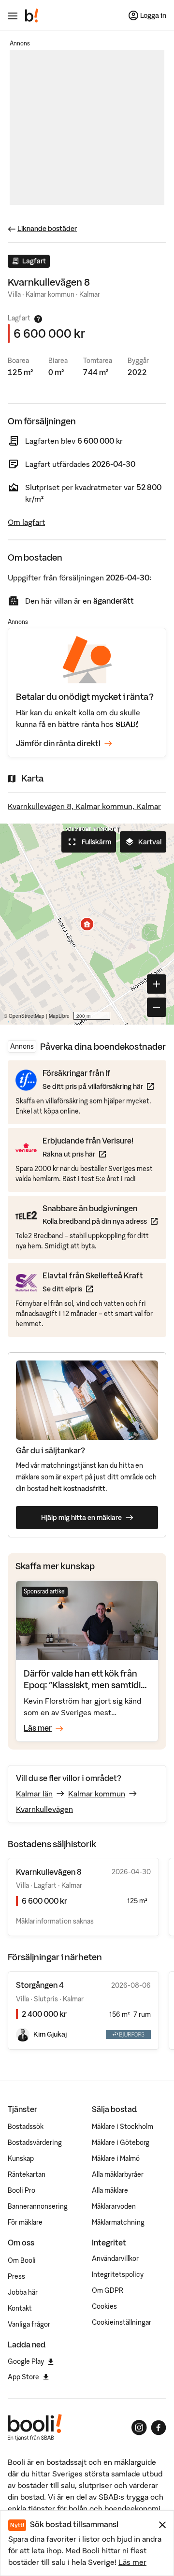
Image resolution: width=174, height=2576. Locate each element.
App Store (23, 2377)
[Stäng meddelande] (162, 2525)
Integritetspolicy (118, 2274)
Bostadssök (26, 2127)
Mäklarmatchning (118, 2222)
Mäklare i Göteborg (121, 2142)
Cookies (104, 2306)
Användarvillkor (115, 2258)
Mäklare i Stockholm (123, 2127)
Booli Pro (22, 2190)
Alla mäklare (110, 2190)
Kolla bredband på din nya (100, 1221)
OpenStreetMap (27, 1016)
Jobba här (23, 2292)
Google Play (26, 2361)
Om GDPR (108, 2290)
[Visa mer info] (38, 319)
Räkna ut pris (88, 1154)
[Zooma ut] (157, 1007)
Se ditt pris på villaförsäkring (98, 1086)
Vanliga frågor (29, 2324)
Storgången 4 (40, 1985)
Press (16, 2276)
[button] (87, 924)
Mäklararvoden (114, 2206)
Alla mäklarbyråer (118, 2174)
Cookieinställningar (122, 2322)
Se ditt (93, 1289)
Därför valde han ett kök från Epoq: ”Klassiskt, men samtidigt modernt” (86, 1685)
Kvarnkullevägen (44, 1809)
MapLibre (59, 1016)
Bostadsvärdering (35, 2142)
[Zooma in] (157, 984)
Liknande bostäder (47, 229)
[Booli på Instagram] (139, 2428)
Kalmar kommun (97, 1794)
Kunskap (21, 2158)
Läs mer (132, 2562)
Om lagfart (26, 522)
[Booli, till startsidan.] (32, 15)
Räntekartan (27, 2174)
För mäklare (25, 2222)
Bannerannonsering (38, 2206)
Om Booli (22, 2260)
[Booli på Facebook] (159, 2428)
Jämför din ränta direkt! (58, 743)
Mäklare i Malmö (116, 2158)
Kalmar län (34, 1794)
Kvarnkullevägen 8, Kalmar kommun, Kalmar (84, 806)
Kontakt (20, 2308)
